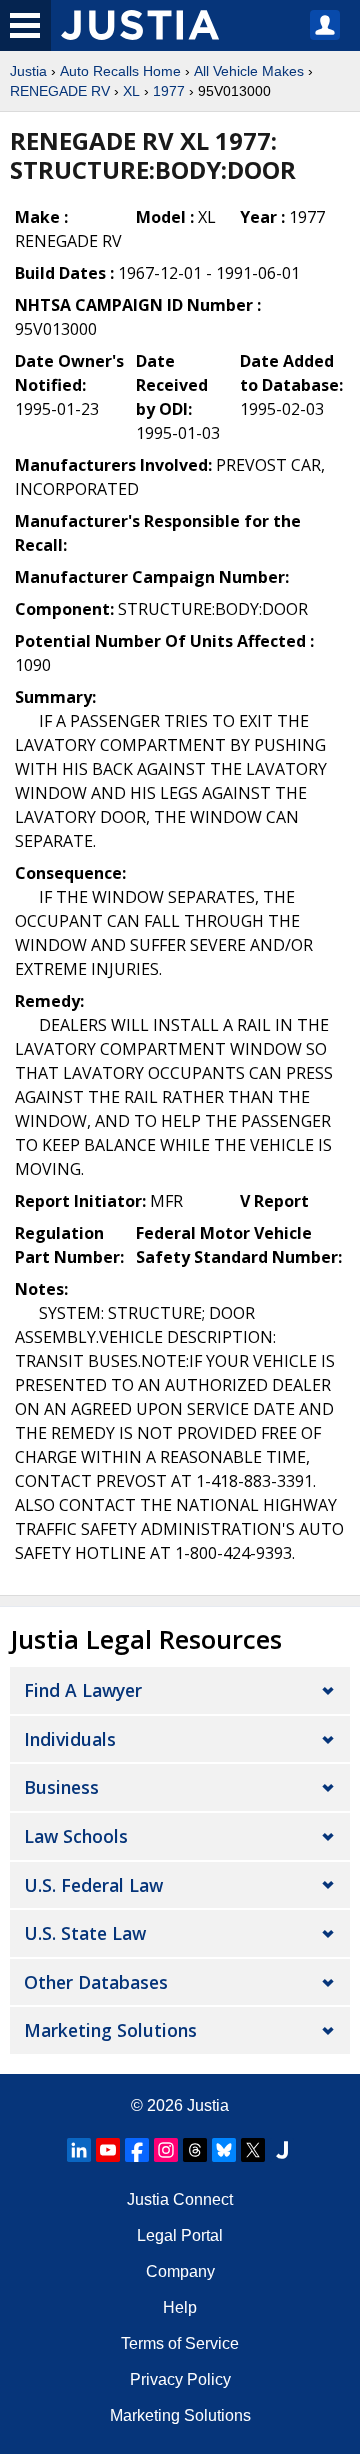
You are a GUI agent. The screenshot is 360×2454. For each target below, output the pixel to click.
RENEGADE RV (60, 91)
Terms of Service (180, 2343)
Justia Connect (180, 2199)
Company (180, 2271)
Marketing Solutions (110, 2030)
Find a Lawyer (83, 1690)
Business (61, 1787)
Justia (28, 71)
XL (131, 91)
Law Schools (76, 1836)
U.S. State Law (85, 1933)
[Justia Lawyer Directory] (282, 2150)
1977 (169, 91)
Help (180, 2307)
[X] (253, 2150)
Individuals (70, 1739)
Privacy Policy (180, 2379)
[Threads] (195, 2150)
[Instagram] (166, 2150)
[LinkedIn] (79, 2150)
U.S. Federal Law (93, 1885)
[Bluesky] (224, 2150)
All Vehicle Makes (249, 71)
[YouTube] (108, 2150)
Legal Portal (180, 2235)
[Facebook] (137, 2150)
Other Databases (96, 1982)
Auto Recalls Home (120, 71)
